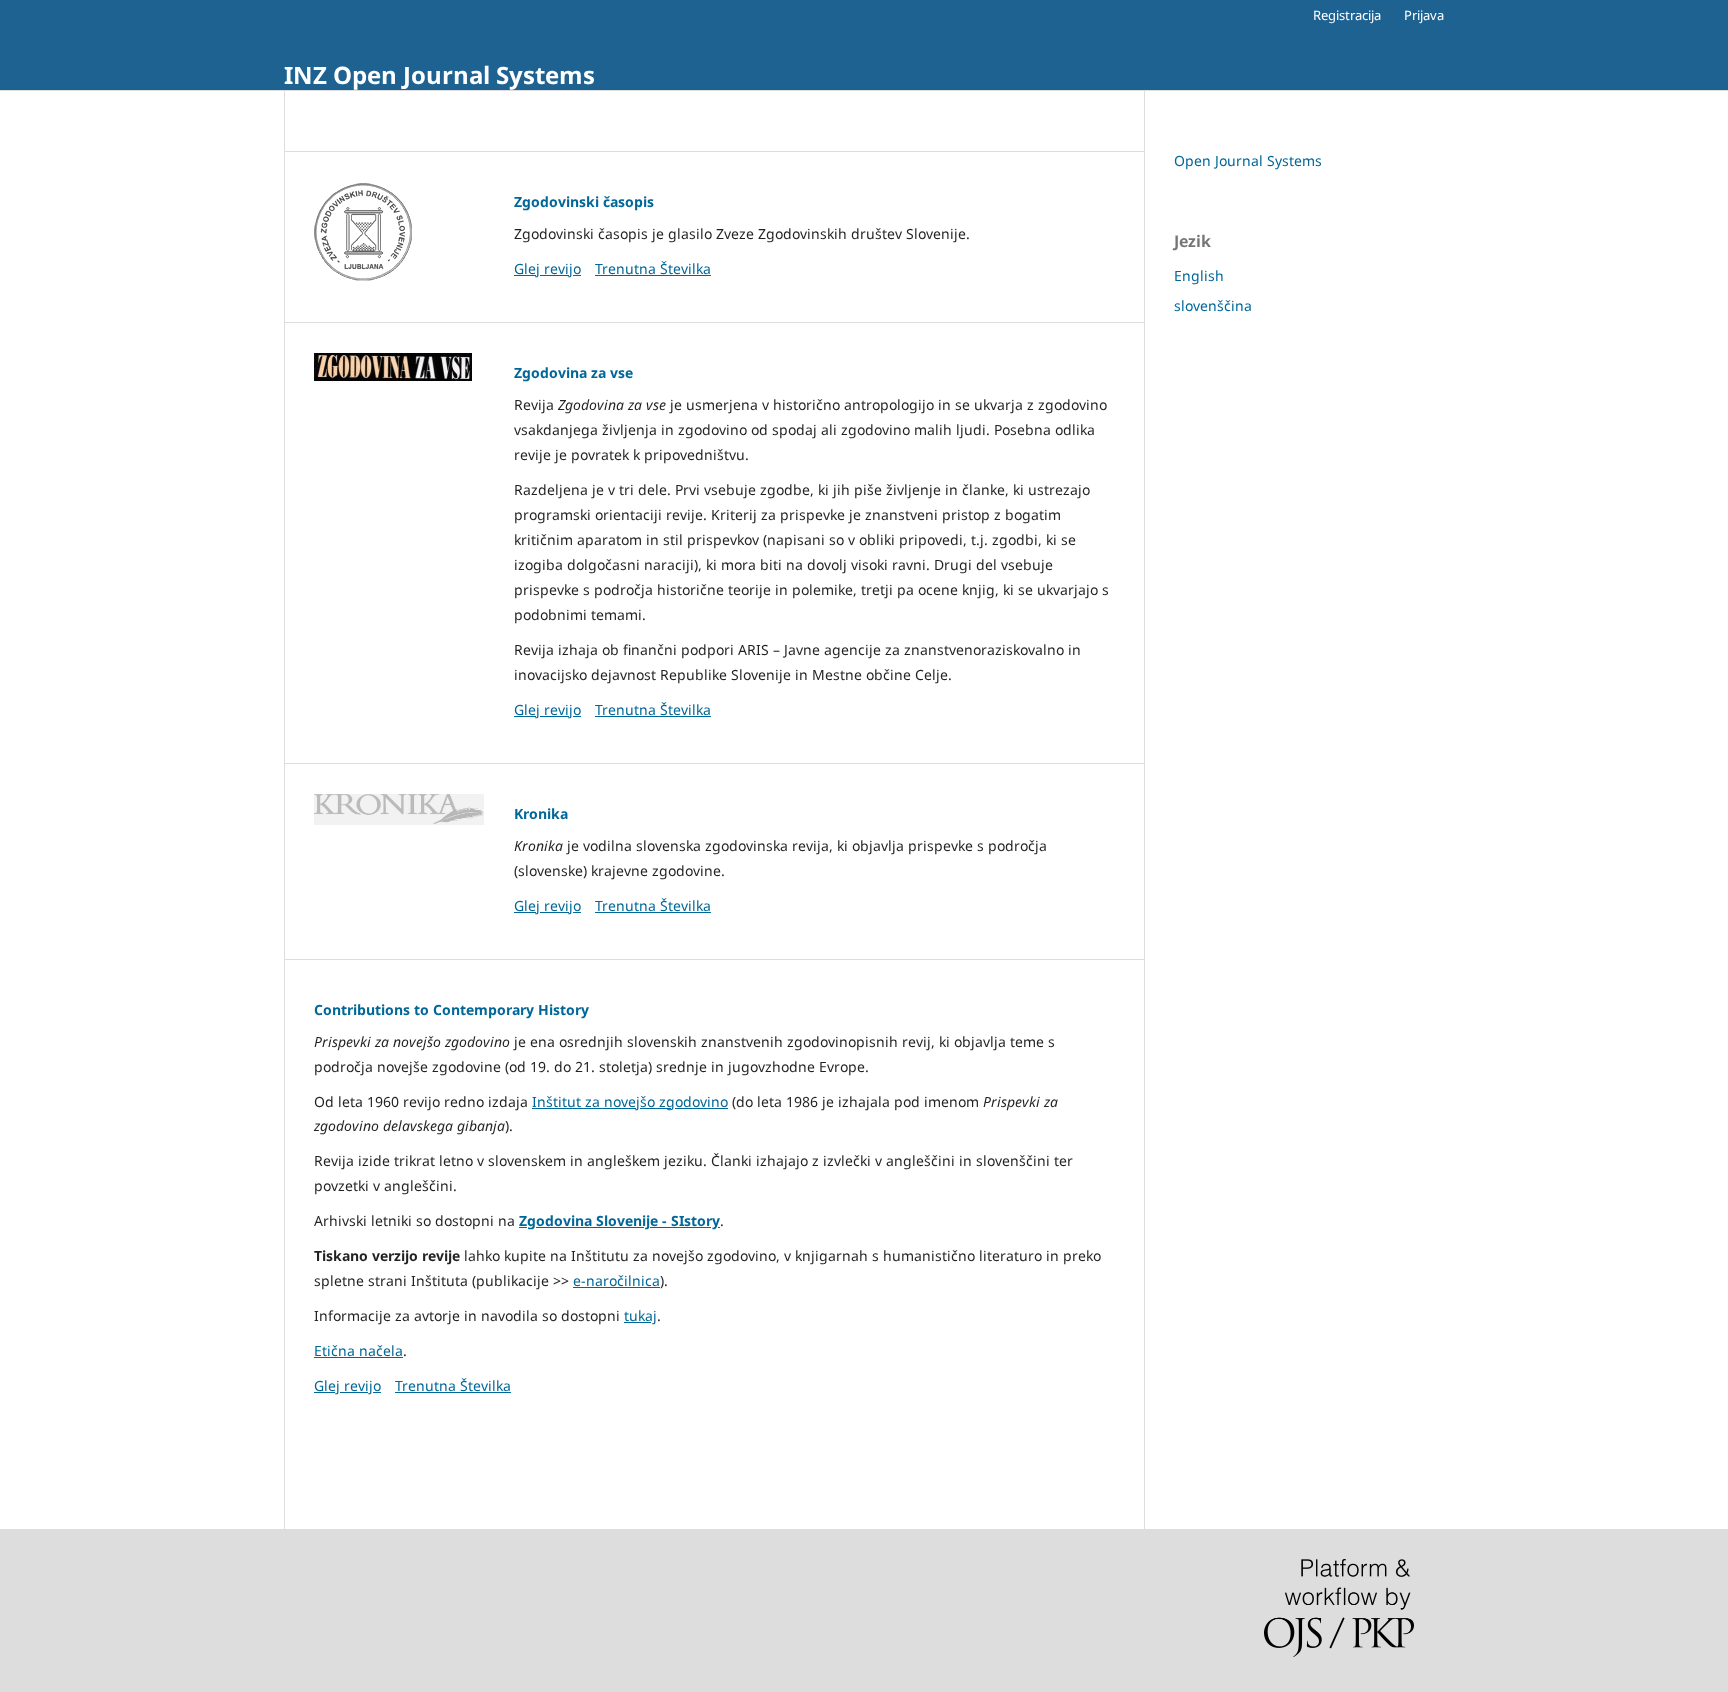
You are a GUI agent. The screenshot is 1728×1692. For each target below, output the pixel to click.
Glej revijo (547, 268)
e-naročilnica (616, 1280)
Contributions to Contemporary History (451, 1009)
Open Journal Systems (1248, 160)
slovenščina (1213, 305)
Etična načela (358, 1350)
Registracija (1347, 15)
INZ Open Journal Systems (439, 74)
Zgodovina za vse (573, 372)
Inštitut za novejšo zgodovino (630, 1101)
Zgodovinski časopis (584, 201)
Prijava (1424, 15)
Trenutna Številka (653, 268)
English (1199, 275)
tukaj (640, 1315)
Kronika (541, 813)
